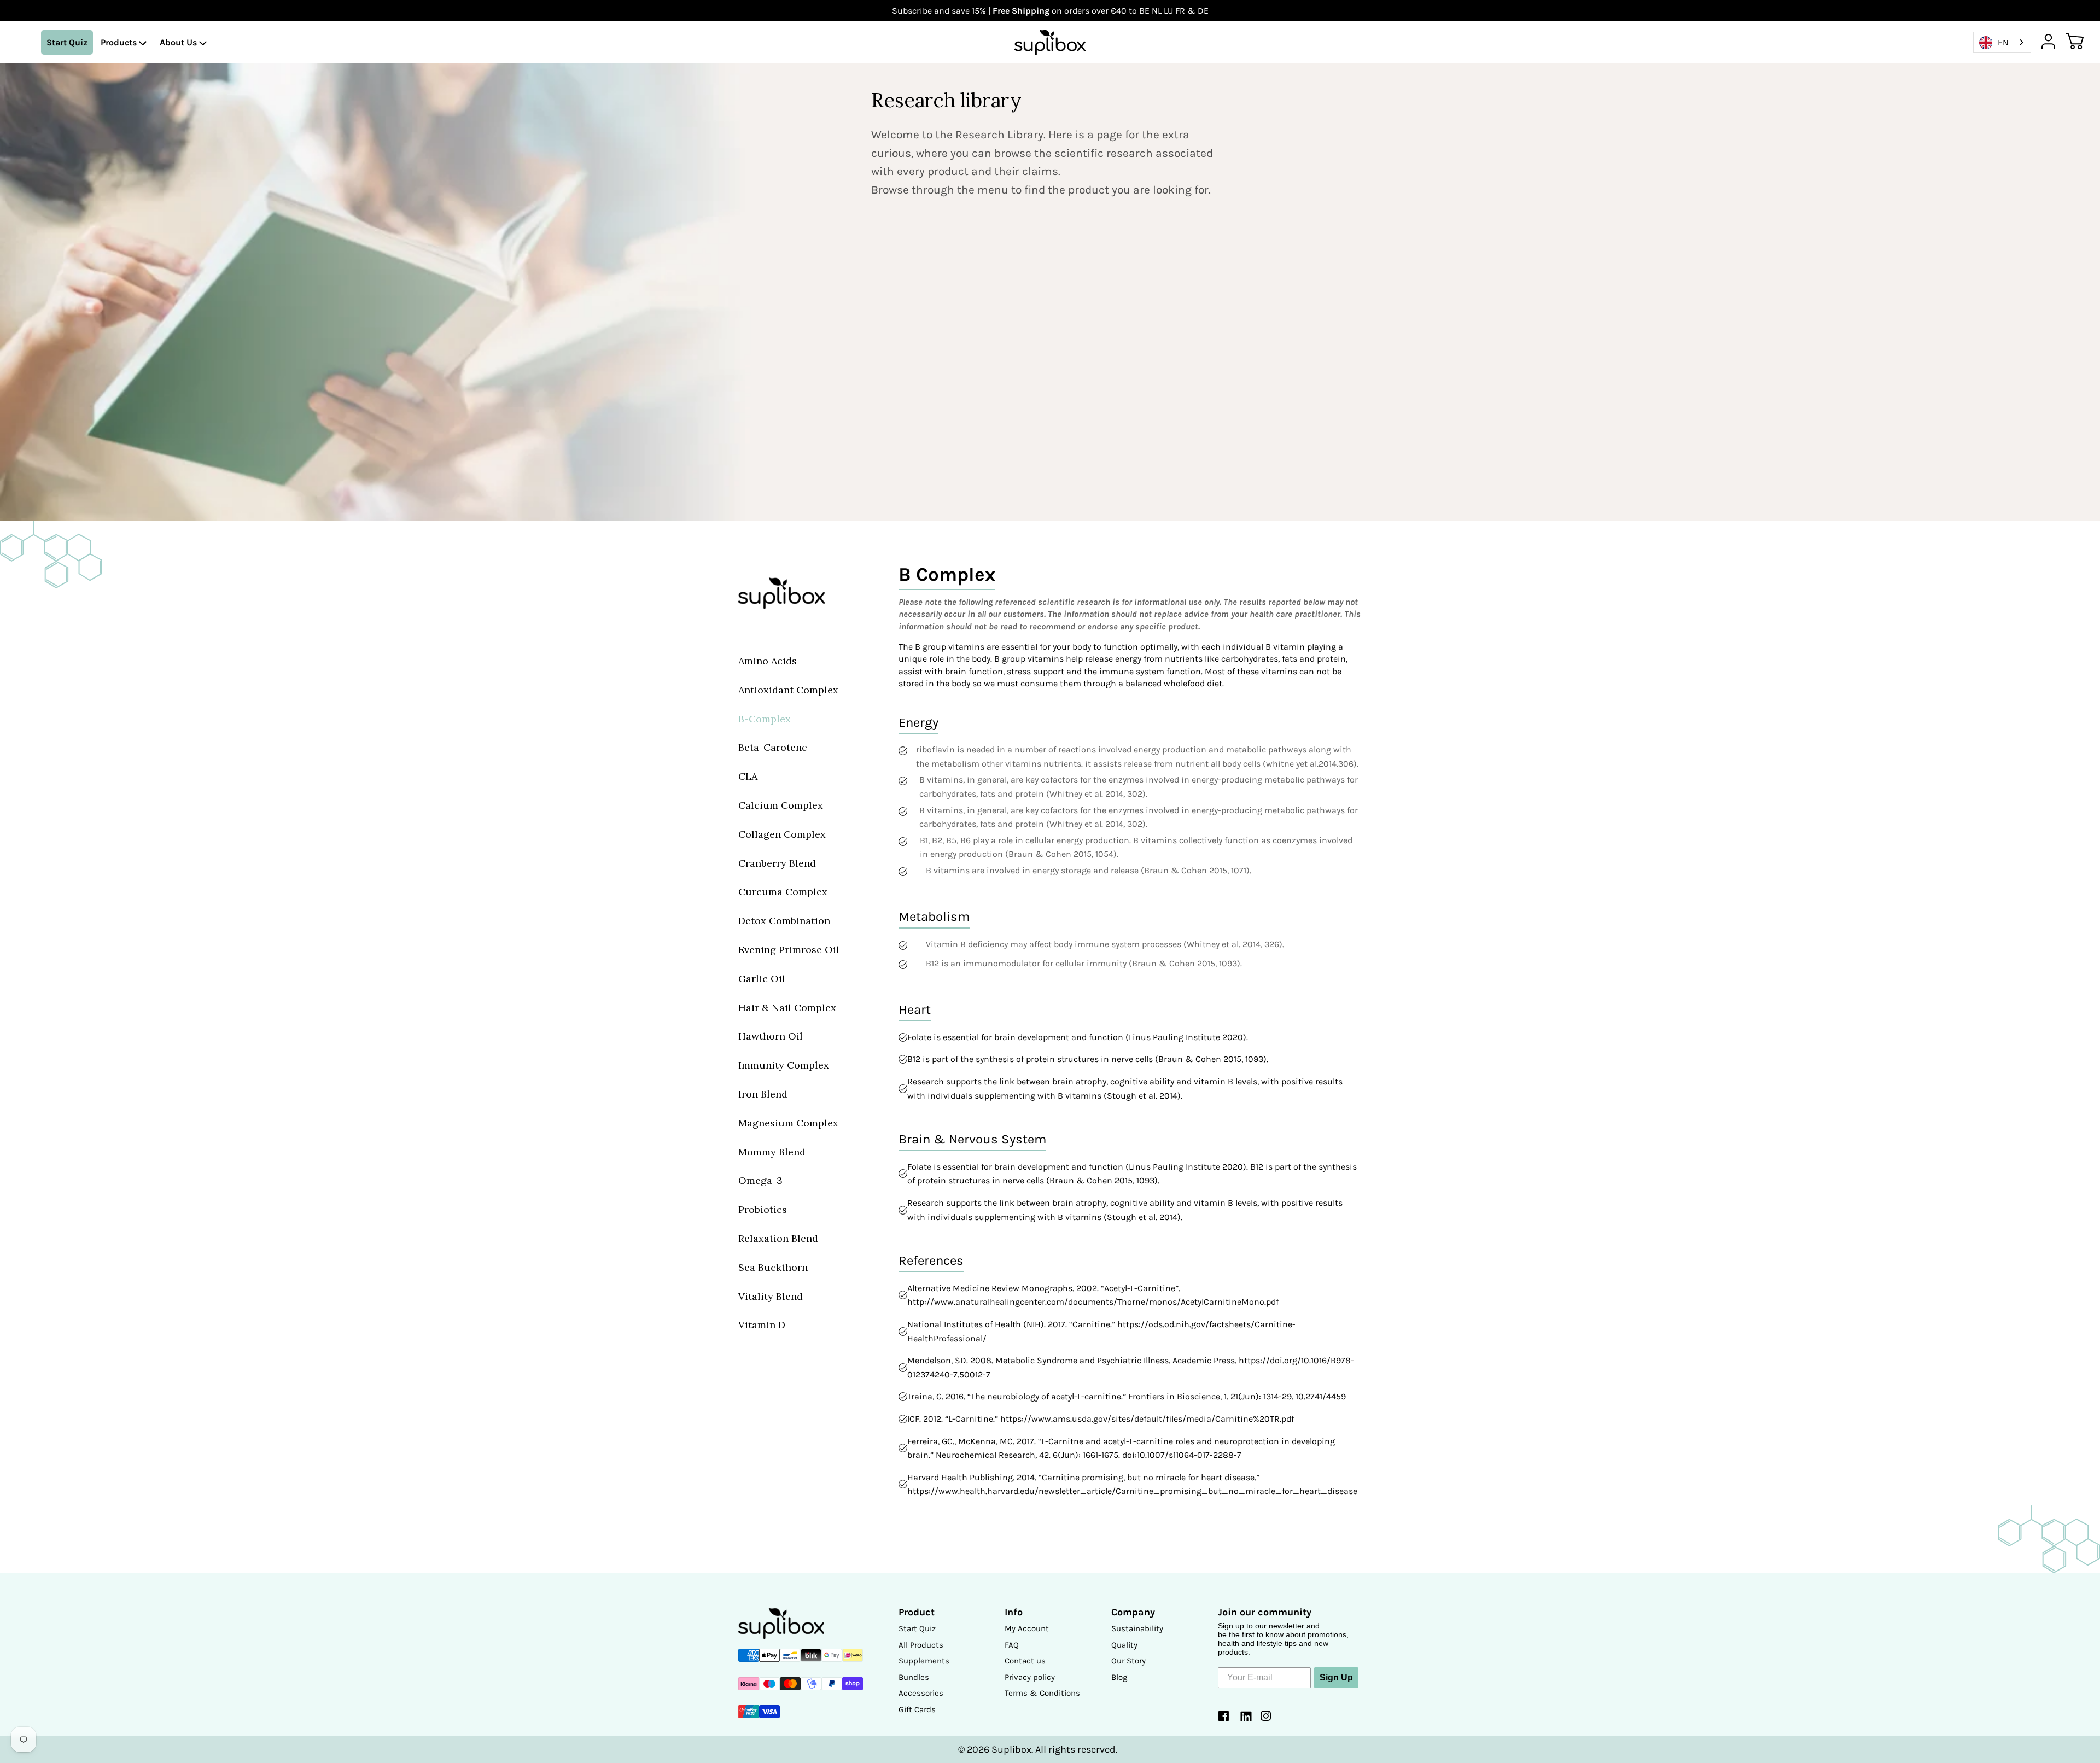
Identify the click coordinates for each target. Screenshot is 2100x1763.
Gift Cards (917, 1709)
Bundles (914, 1677)
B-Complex (765, 719)
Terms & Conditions (1042, 1693)
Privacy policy (1030, 1677)
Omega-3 (760, 1180)
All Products (921, 1645)
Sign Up (1336, 1677)
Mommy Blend (772, 1152)
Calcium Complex (781, 805)
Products (120, 42)
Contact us (1025, 1661)
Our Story (1128, 1661)
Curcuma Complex (783, 892)
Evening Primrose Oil (789, 950)
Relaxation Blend (778, 1238)
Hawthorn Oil (771, 1036)
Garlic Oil (762, 979)
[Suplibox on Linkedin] (1245, 1718)
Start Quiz (67, 42)
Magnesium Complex (788, 1123)
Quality (1124, 1645)
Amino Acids (768, 661)
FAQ (1012, 1645)
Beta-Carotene (773, 747)
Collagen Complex (782, 834)
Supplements (924, 1661)
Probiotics (763, 1209)
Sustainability (1137, 1628)
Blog (1119, 1677)
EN (2003, 42)
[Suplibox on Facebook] (1224, 1718)
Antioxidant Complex (788, 690)
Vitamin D (762, 1325)
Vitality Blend (771, 1296)
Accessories (921, 1693)
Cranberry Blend (777, 863)
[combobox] (2002, 42)
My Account (1027, 1628)
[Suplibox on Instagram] (1266, 1718)
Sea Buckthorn (773, 1267)
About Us (179, 42)
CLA (748, 776)
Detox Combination (784, 921)
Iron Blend (763, 1094)
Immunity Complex (784, 1065)
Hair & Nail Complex (787, 1008)
